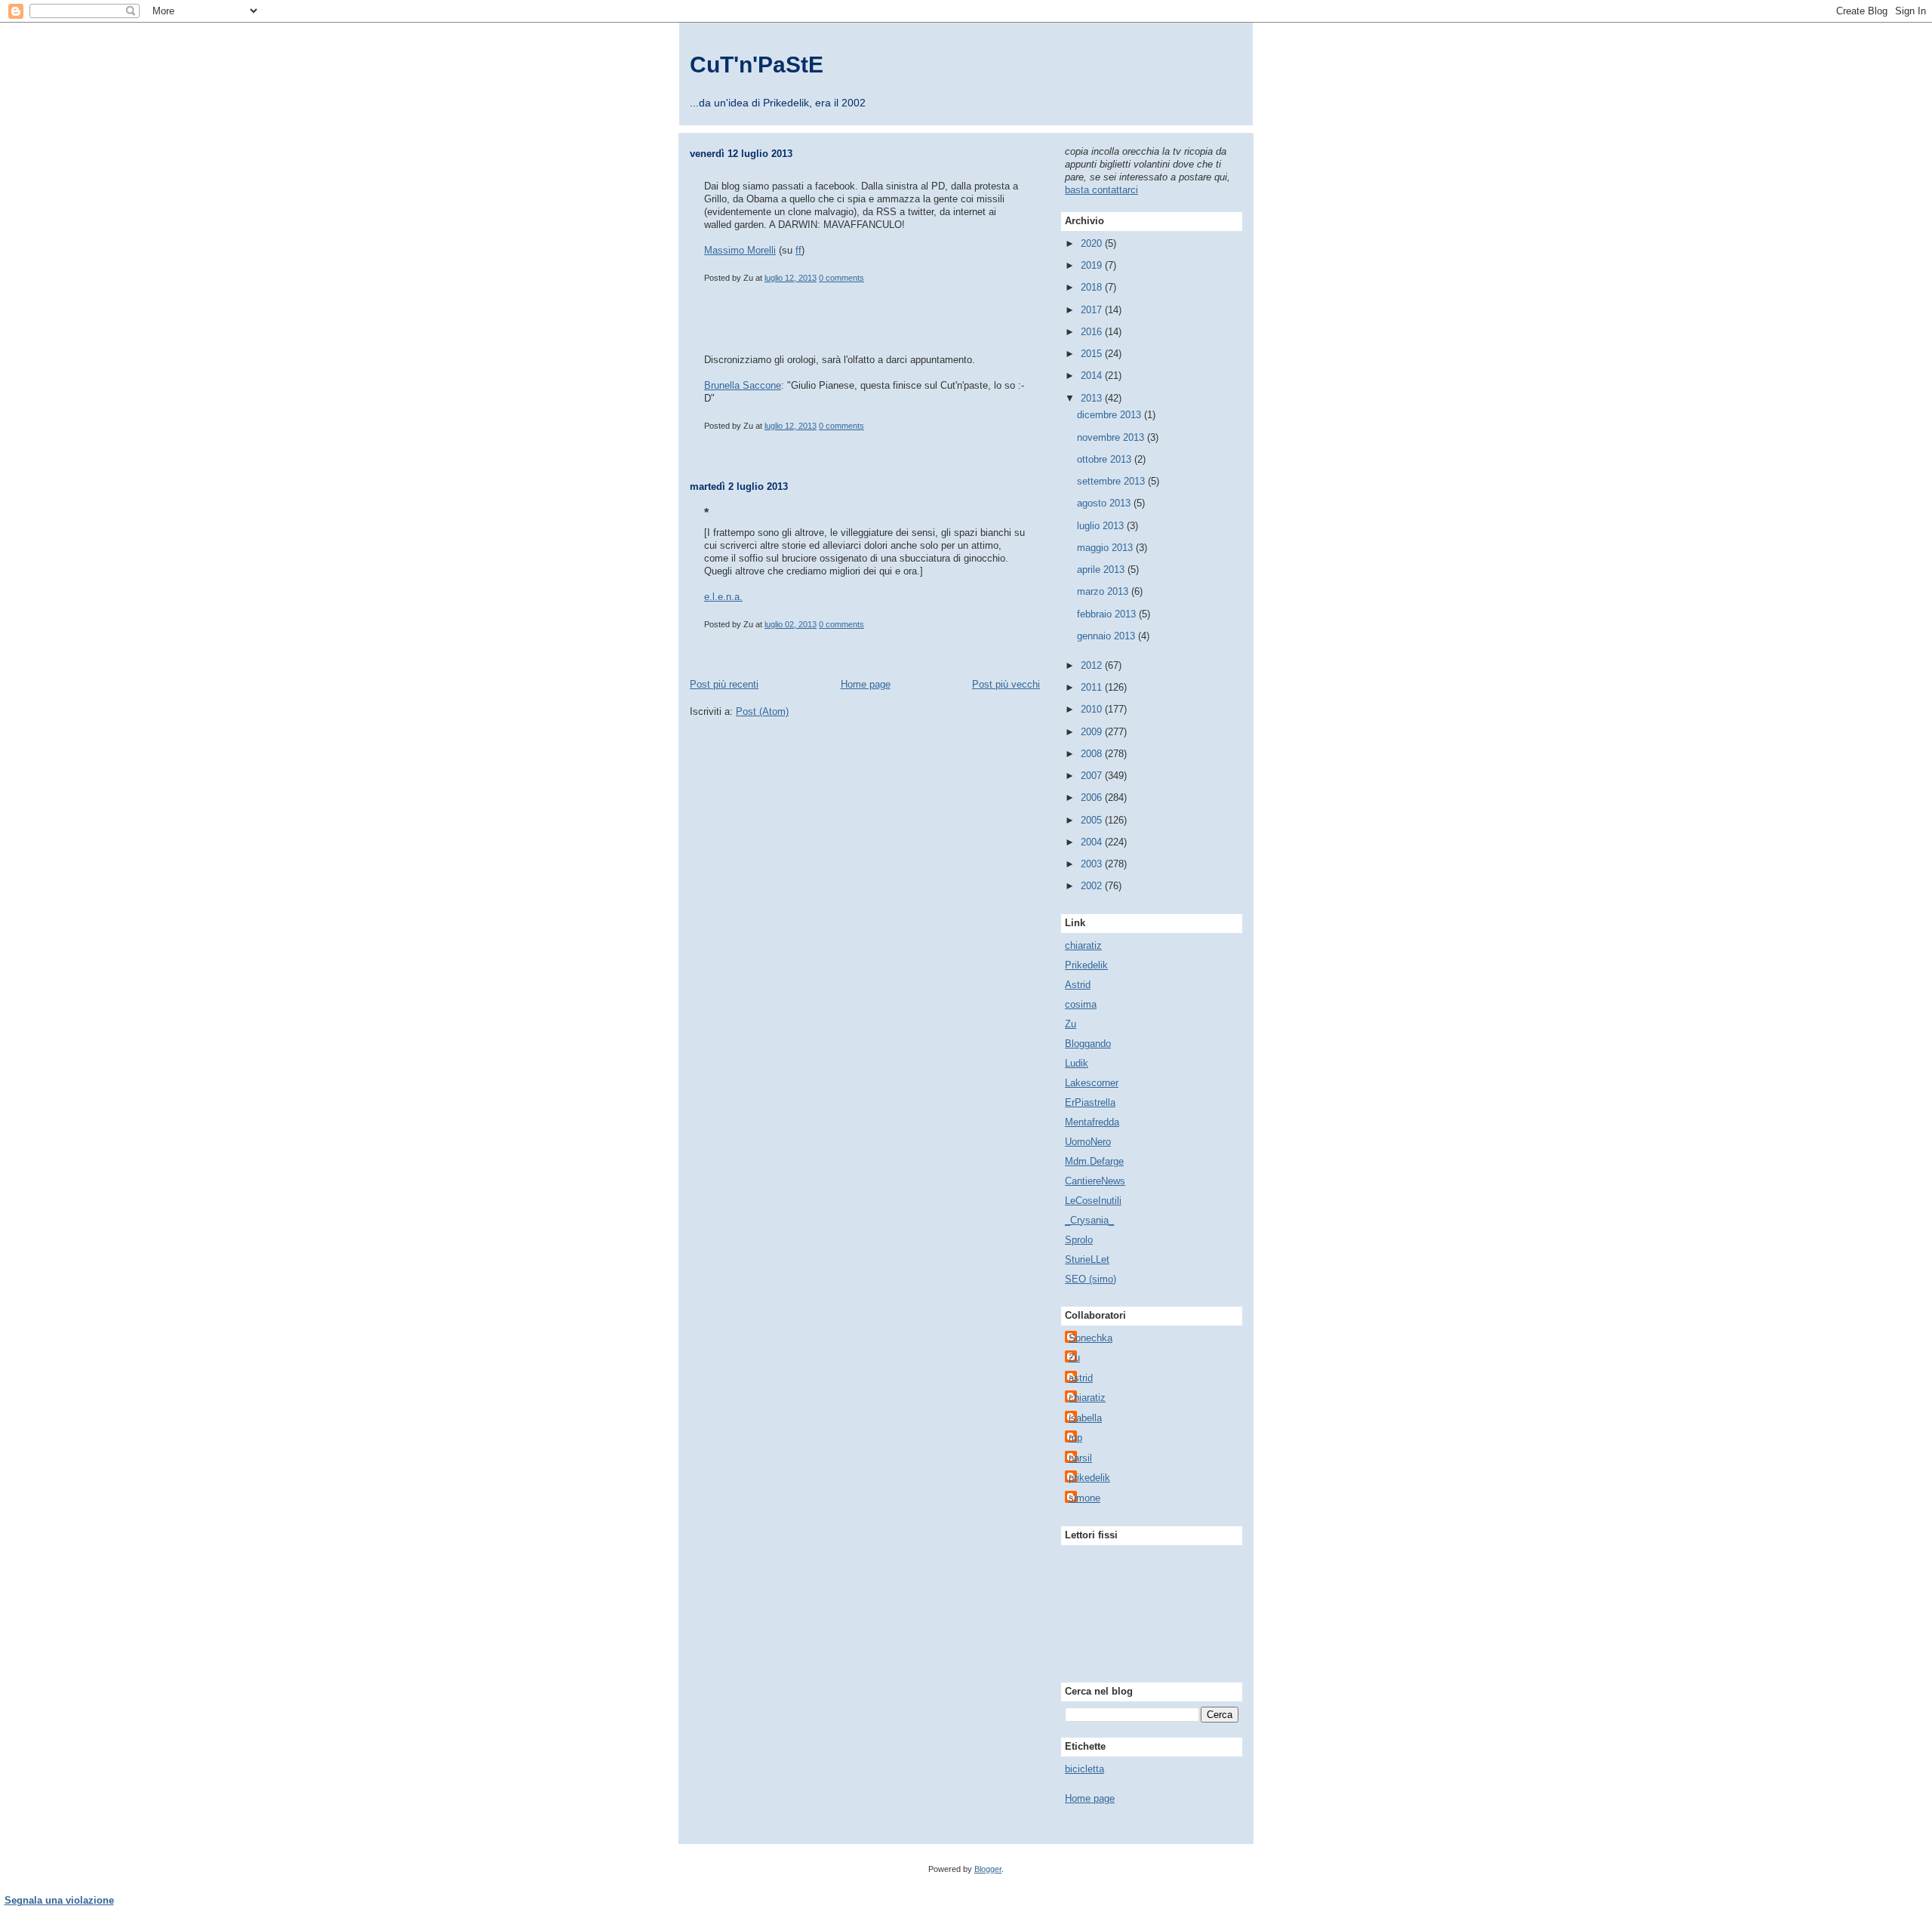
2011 (1093, 687)
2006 (1093, 797)
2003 (1093, 864)
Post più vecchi (1006, 684)
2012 (1093, 665)
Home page (866, 684)
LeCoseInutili (1093, 1201)
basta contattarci (1101, 190)
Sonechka (1091, 1338)
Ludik (1077, 1063)
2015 (1093, 354)
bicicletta (1084, 1769)
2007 (1093, 776)
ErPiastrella (1090, 1102)
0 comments (841, 278)
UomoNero (1088, 1142)
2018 (1093, 287)
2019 (1093, 265)
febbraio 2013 (1108, 614)
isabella (1085, 1418)
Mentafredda (1092, 1122)
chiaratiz (1083, 945)
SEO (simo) (1091, 1279)
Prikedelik (1086, 965)
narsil (1080, 1458)
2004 (1093, 842)
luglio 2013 (1102, 526)
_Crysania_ (1089, 1220)
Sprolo (1079, 1240)
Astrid (1078, 985)
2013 (1093, 398)
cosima (1081, 1004)
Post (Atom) (762, 711)
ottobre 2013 (1106, 459)
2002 (1093, 886)
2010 (1093, 709)
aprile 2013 (1102, 570)
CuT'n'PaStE (757, 65)
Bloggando (1088, 1044)
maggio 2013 (1106, 548)
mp (1075, 1438)
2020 (1093, 243)
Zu (1071, 1024)
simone (1084, 1498)
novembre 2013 (1112, 437)
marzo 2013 (1104, 591)
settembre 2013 (1112, 481)
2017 (1093, 310)
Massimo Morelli (740, 250)
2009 (1093, 732)
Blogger (988, 1869)
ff (798, 250)
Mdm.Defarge (1094, 1161)
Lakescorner (1092, 1083)
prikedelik (1089, 1478)
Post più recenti (724, 684)
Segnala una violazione (59, 1900)
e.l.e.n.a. (723, 597)
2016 (1093, 332)
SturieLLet (1087, 1259)
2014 (1093, 376)
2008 (1093, 754)
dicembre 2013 (1111, 415)
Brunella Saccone (743, 385)
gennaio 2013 (1108, 636)
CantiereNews (1095, 1181)
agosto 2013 (1105, 503)
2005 (1093, 820)
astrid (1081, 1378)
